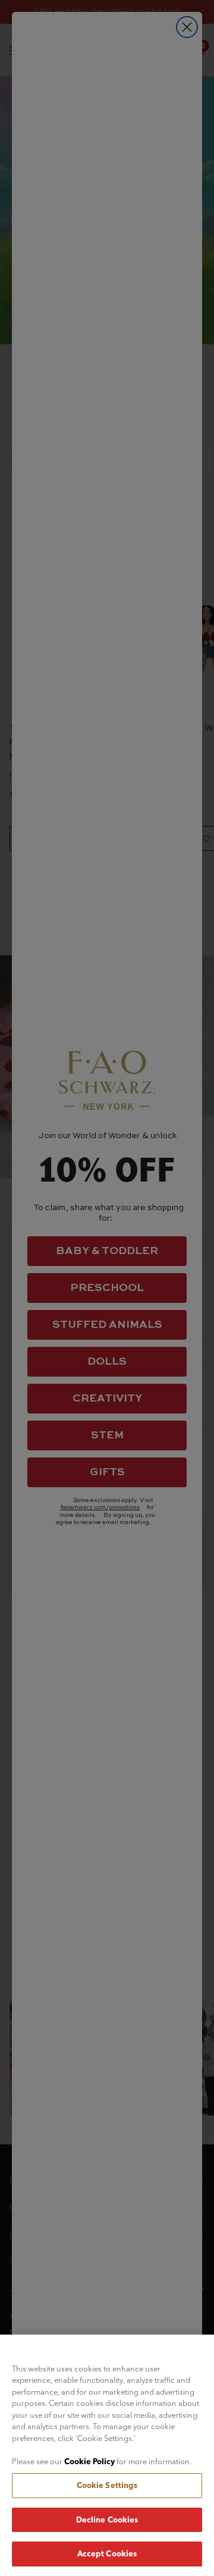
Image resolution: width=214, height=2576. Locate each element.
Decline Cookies (107, 2520)
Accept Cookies (107, 2553)
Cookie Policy (89, 2461)
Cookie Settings (107, 2485)
